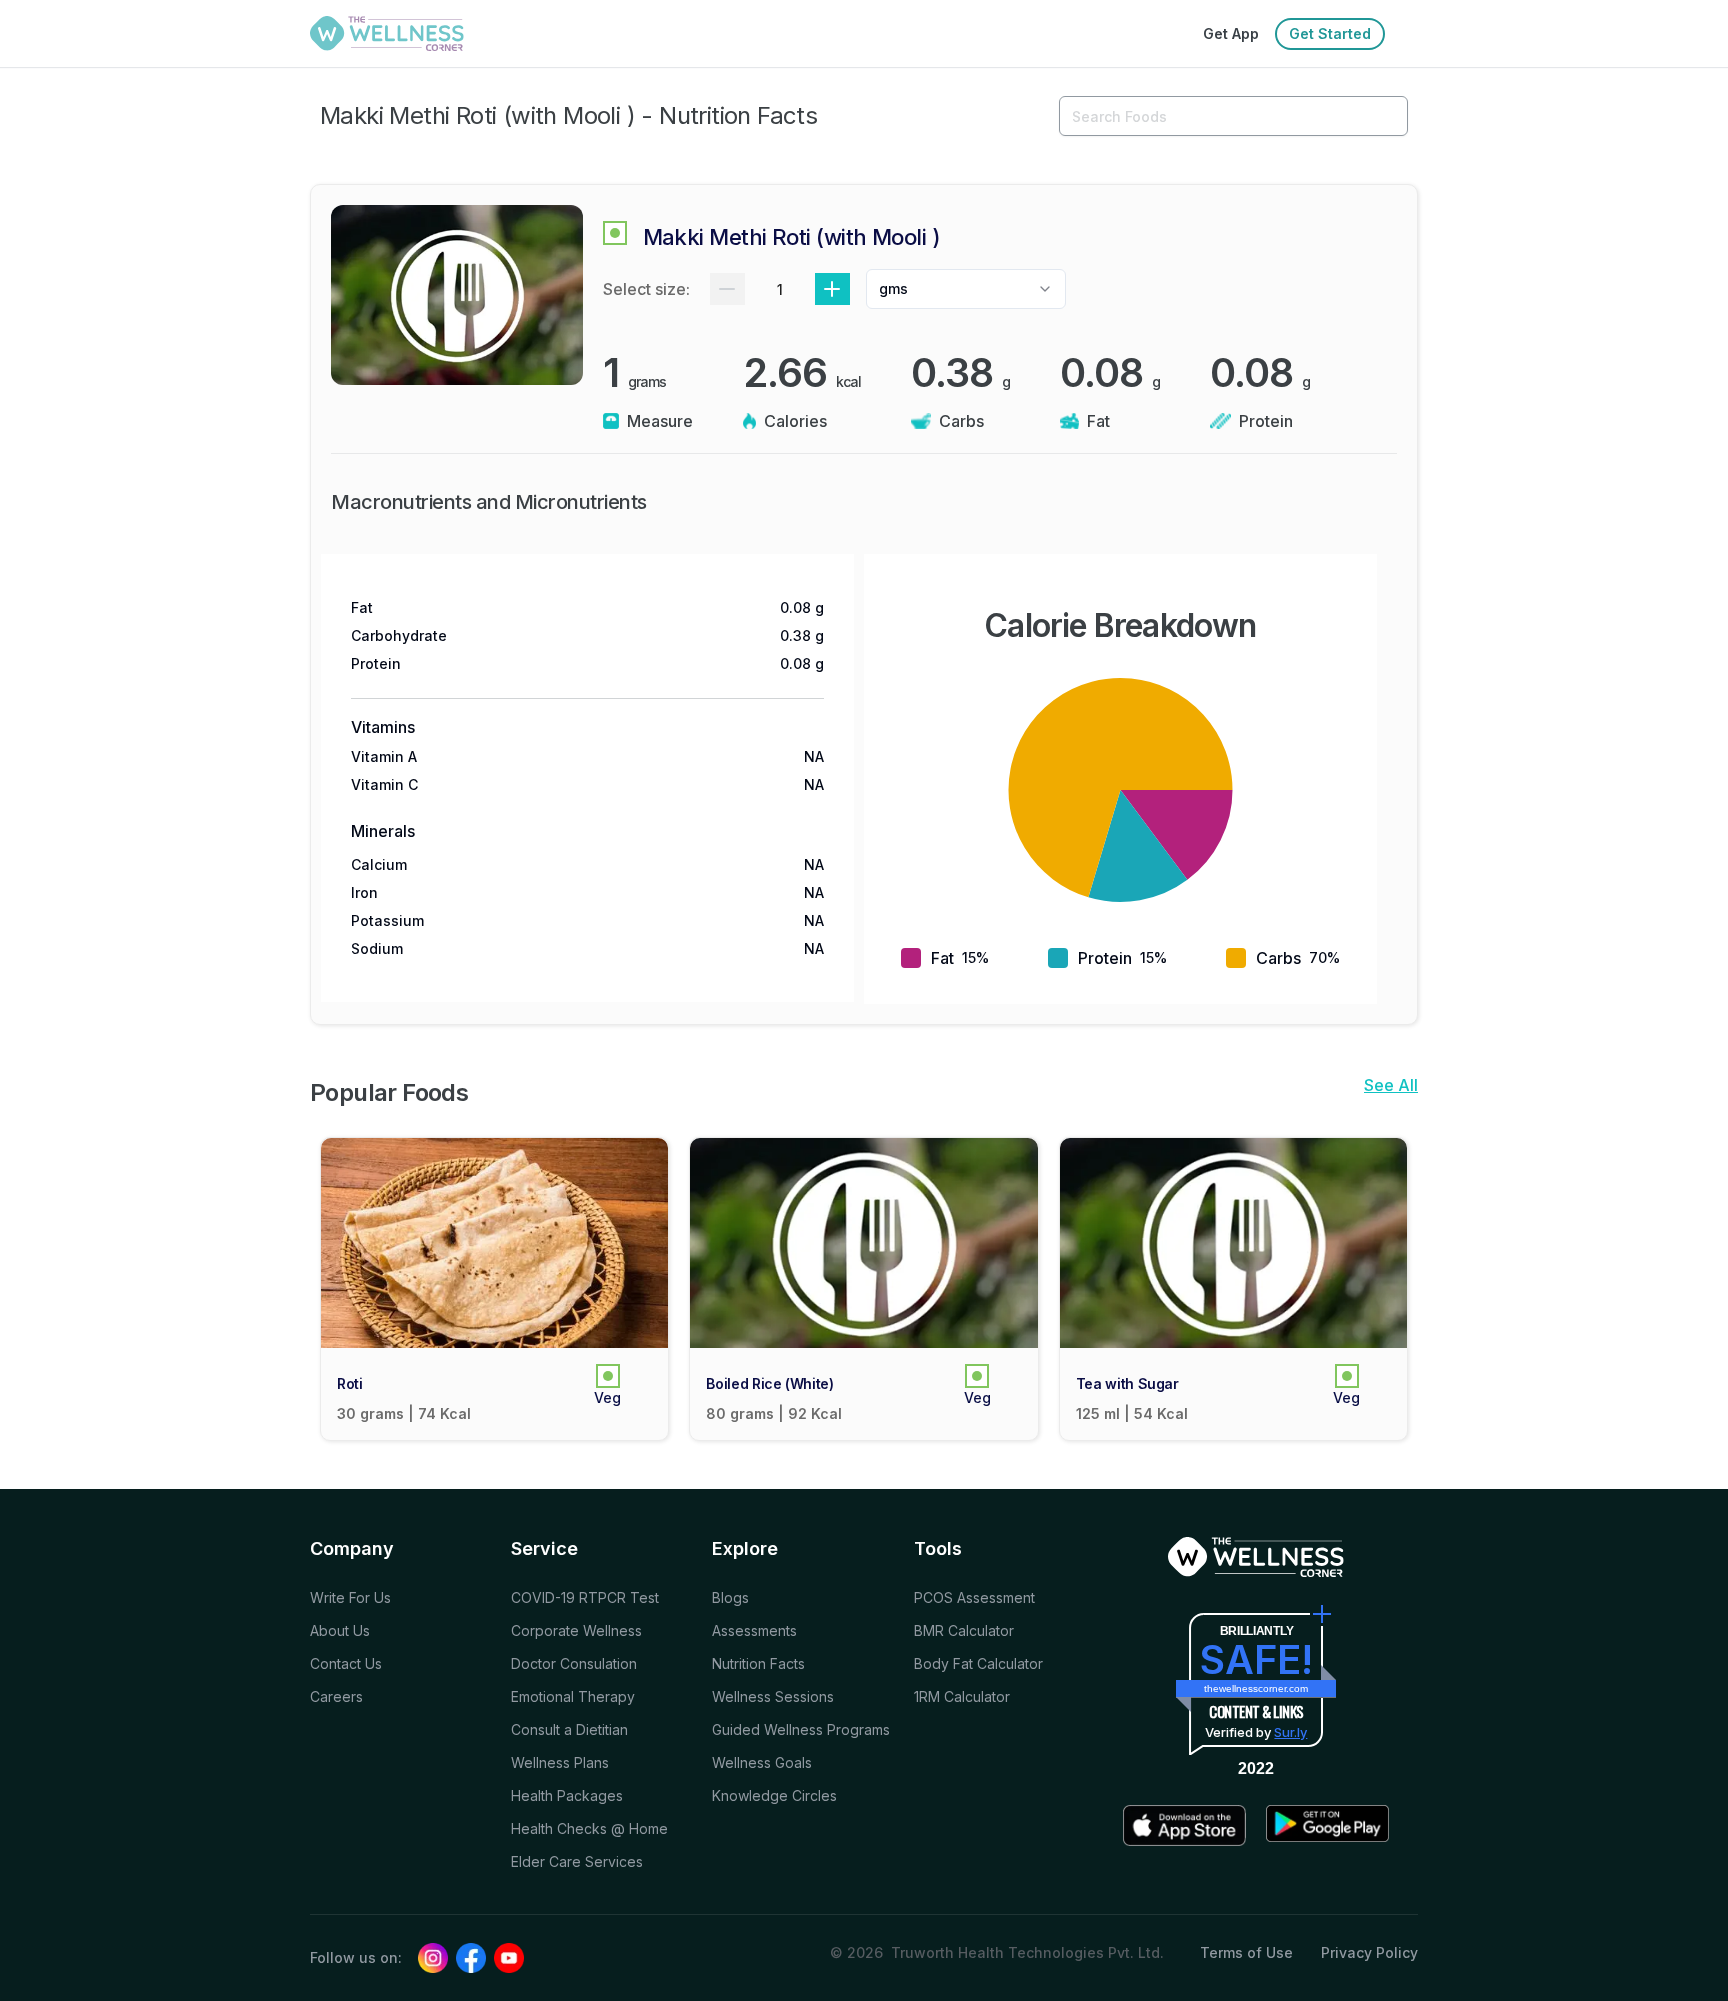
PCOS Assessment (974, 1597)
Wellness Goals (762, 1762)
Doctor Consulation (574, 1663)
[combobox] (966, 289)
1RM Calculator (962, 1696)
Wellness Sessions (773, 1696)
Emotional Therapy (573, 1696)
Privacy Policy (1369, 1952)
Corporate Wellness (576, 1630)
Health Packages (567, 1795)
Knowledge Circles (774, 1795)
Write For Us (350, 1597)
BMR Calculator (964, 1630)
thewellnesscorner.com (1256, 1688)
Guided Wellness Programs (801, 1729)
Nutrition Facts (758, 1663)
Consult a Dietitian (569, 1729)
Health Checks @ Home (589, 1828)
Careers (336, 1696)
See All (1391, 1085)
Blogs (730, 1597)
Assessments (754, 1630)
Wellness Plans (560, 1762)
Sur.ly (1290, 1732)
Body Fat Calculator (978, 1663)
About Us (340, 1630)
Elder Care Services (577, 1861)
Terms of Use (1246, 1952)
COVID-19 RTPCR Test (585, 1597)
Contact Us (346, 1663)
